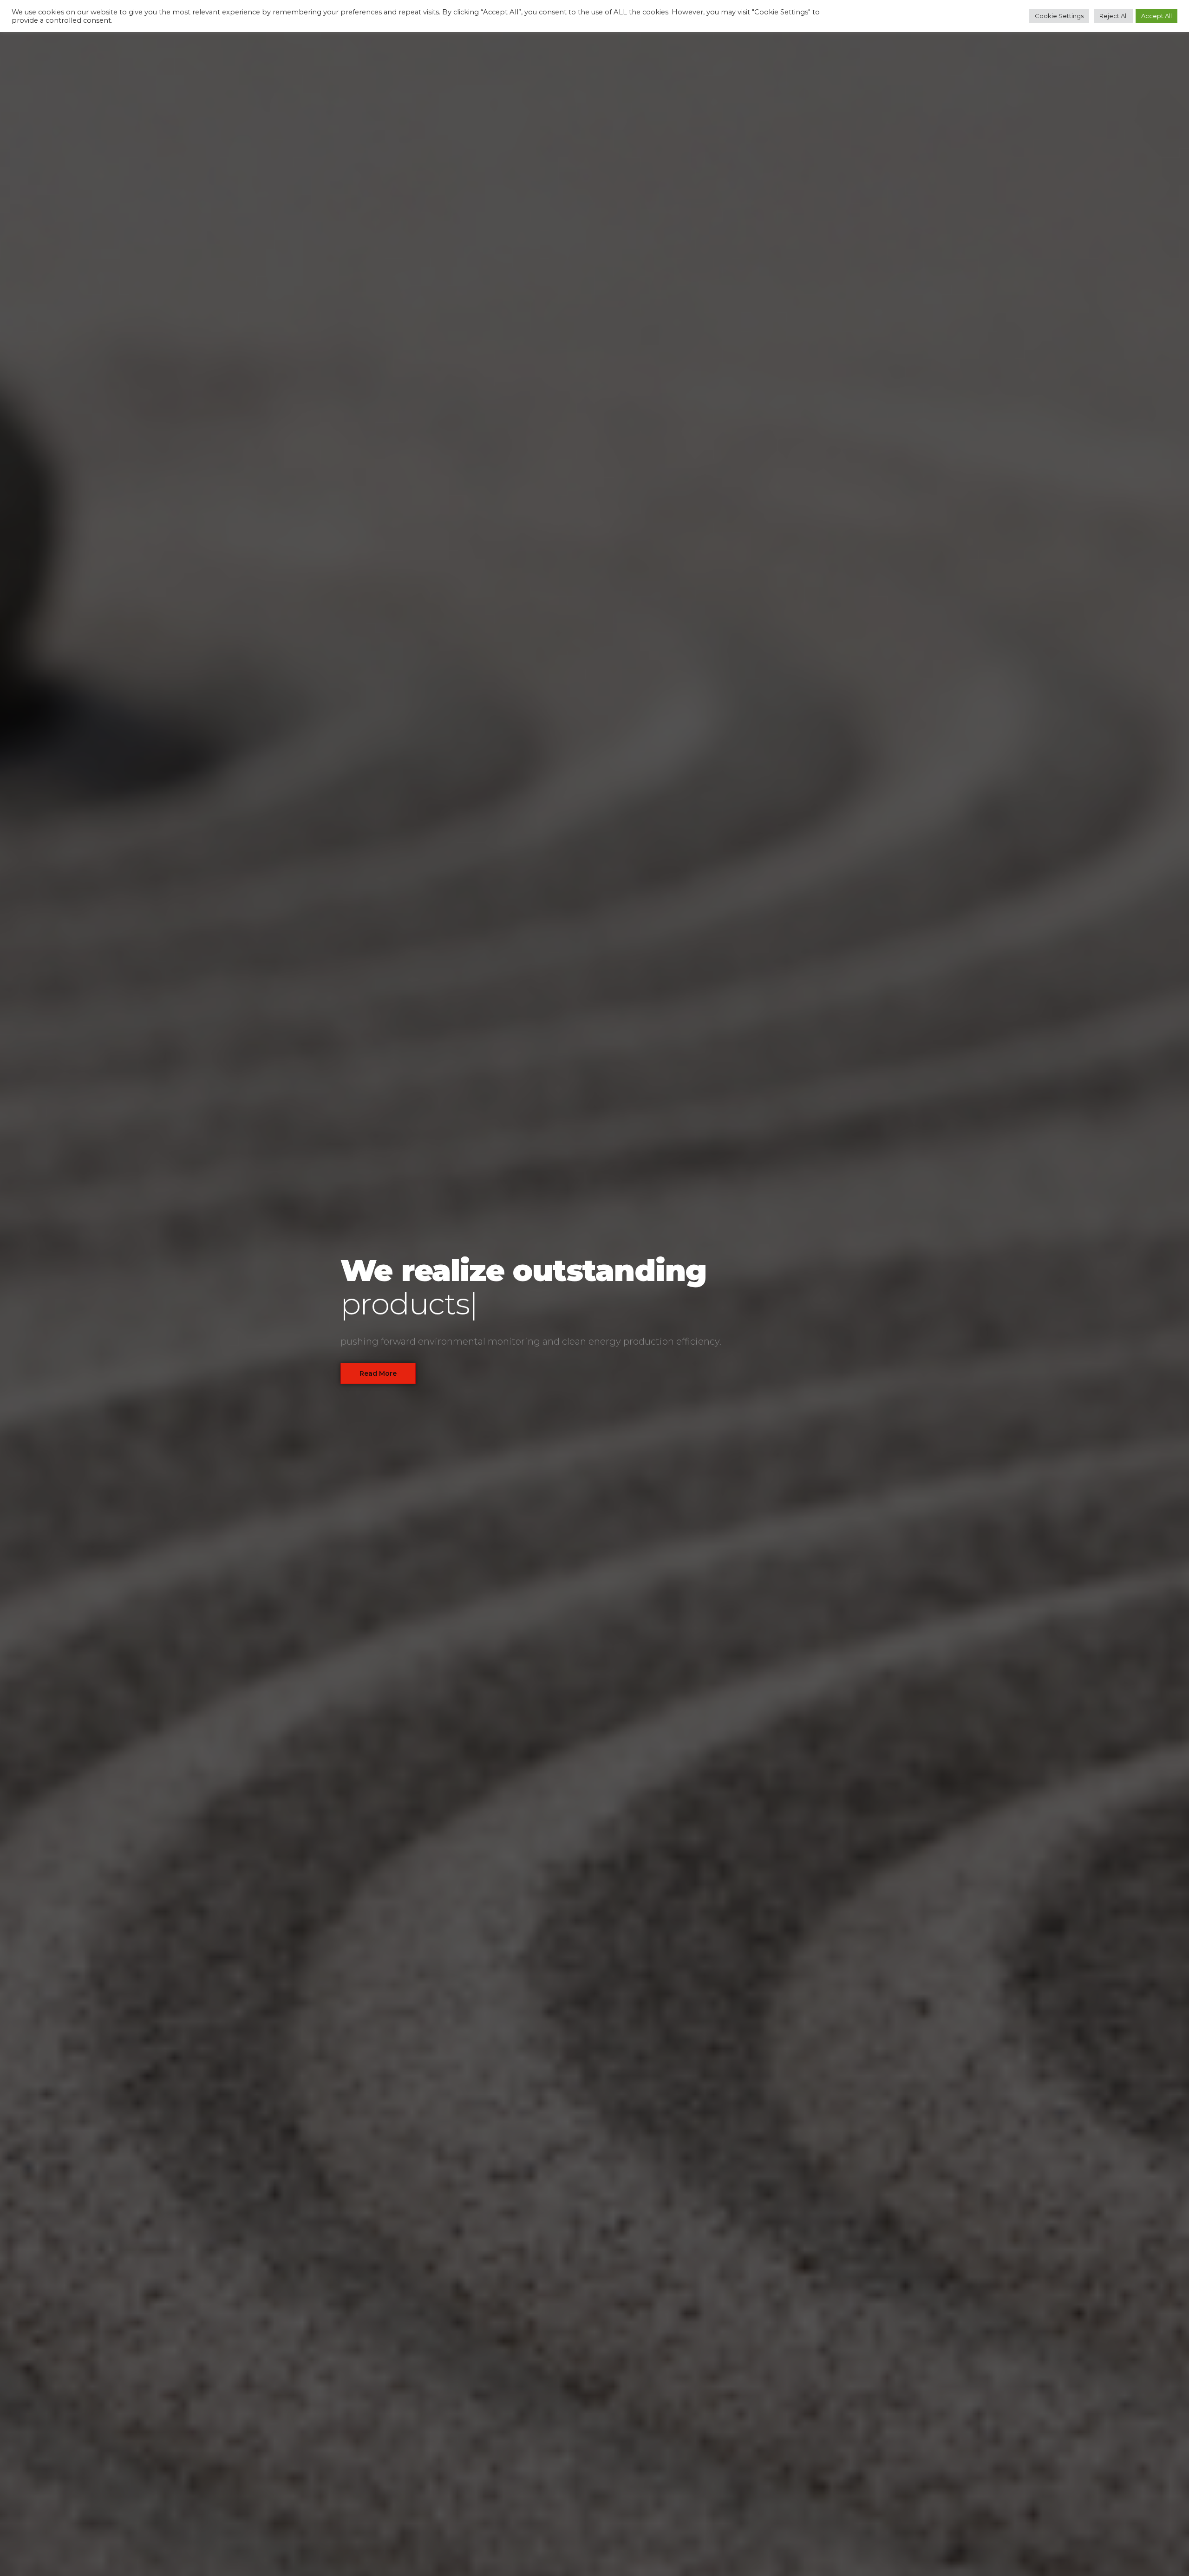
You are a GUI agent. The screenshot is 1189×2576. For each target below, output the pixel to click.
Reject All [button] (1114, 16)
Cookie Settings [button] (1059, 16)
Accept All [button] (1156, 16)
